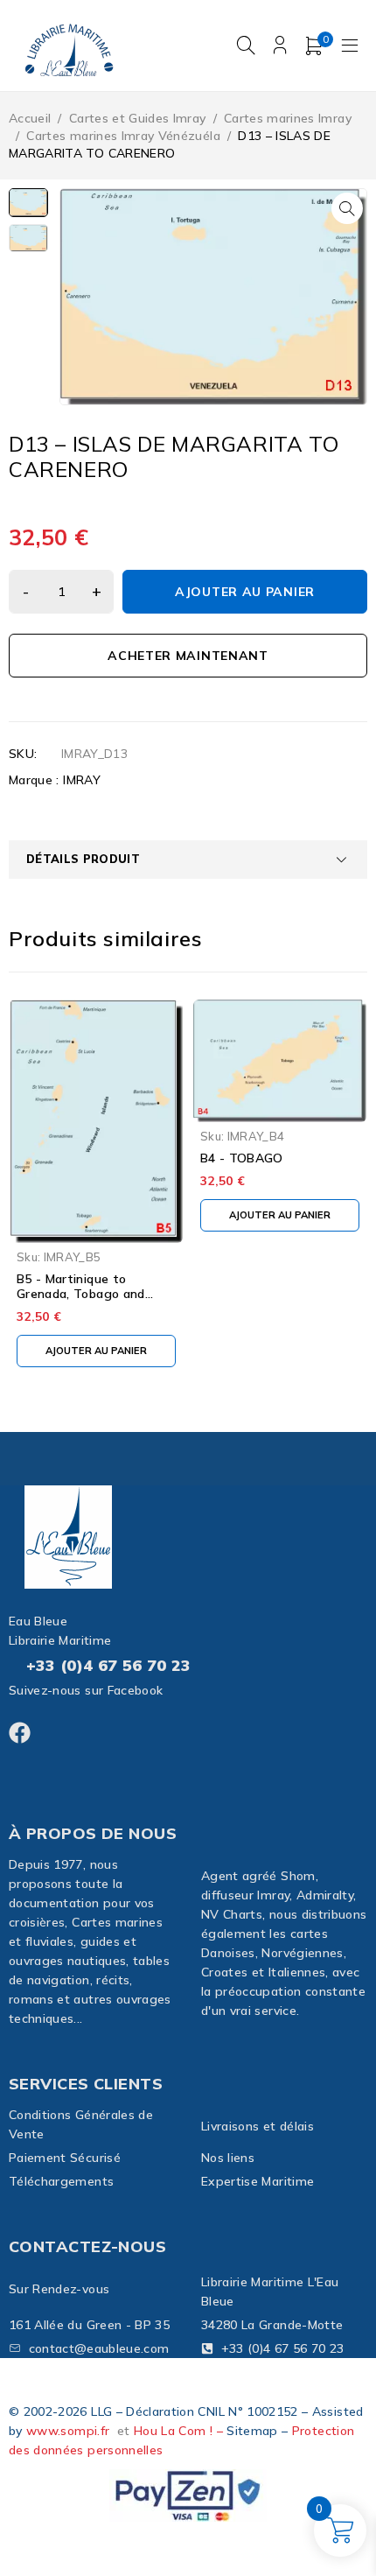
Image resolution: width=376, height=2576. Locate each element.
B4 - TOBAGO (242, 1158)
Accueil (30, 118)
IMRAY (82, 780)
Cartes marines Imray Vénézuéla (123, 136)
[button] (347, 208)
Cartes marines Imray (288, 118)
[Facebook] (20, 1733)
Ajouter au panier (245, 592)
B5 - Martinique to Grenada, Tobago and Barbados (81, 1294)
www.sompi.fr (68, 2431)
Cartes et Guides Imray (138, 118)
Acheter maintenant (188, 656)
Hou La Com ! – (180, 2431)
